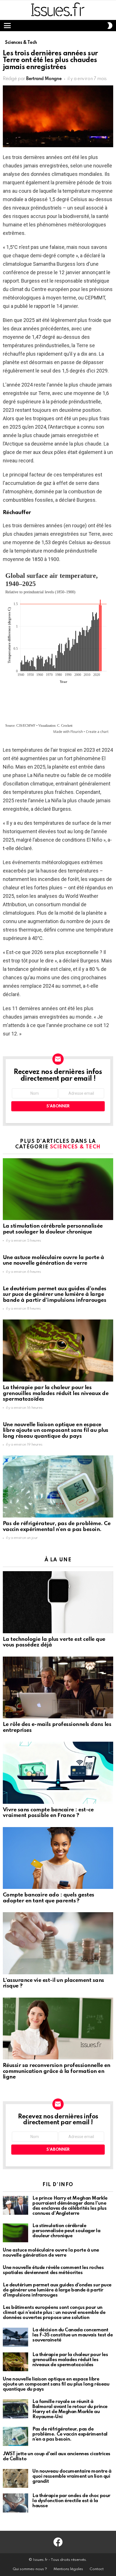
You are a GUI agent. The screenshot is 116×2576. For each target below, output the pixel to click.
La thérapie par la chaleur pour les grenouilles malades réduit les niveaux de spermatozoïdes (56, 1393)
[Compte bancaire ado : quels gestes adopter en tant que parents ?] (58, 1858)
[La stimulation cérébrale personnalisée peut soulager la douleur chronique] (58, 1189)
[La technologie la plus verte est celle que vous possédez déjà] (58, 1602)
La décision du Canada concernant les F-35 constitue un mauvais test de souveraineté (72, 2335)
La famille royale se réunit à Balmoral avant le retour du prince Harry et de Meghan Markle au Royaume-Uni (70, 2409)
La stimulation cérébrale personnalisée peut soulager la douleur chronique (53, 1229)
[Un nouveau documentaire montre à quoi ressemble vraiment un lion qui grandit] (15, 2479)
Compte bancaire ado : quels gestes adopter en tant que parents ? (49, 1898)
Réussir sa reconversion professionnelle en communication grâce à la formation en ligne (57, 2071)
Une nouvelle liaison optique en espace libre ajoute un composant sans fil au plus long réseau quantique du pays (56, 1430)
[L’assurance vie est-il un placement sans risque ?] (58, 1943)
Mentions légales (68, 2569)
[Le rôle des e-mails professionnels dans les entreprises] (58, 1688)
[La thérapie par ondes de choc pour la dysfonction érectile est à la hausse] (15, 2503)
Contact (97, 2569)
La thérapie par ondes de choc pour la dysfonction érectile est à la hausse (71, 2501)
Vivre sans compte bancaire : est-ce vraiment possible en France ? (48, 1813)
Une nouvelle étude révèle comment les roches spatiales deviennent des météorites (53, 2270)
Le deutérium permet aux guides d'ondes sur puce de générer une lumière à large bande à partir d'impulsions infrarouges (55, 1294)
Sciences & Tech (75, 1147)
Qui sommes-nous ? (30, 2569)
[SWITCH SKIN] (110, 26)
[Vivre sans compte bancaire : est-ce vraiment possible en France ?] (58, 1773)
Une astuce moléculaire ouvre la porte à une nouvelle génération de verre (53, 1260)
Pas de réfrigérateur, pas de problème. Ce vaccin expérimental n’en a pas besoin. (57, 1526)
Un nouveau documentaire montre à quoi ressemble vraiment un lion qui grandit (72, 2476)
